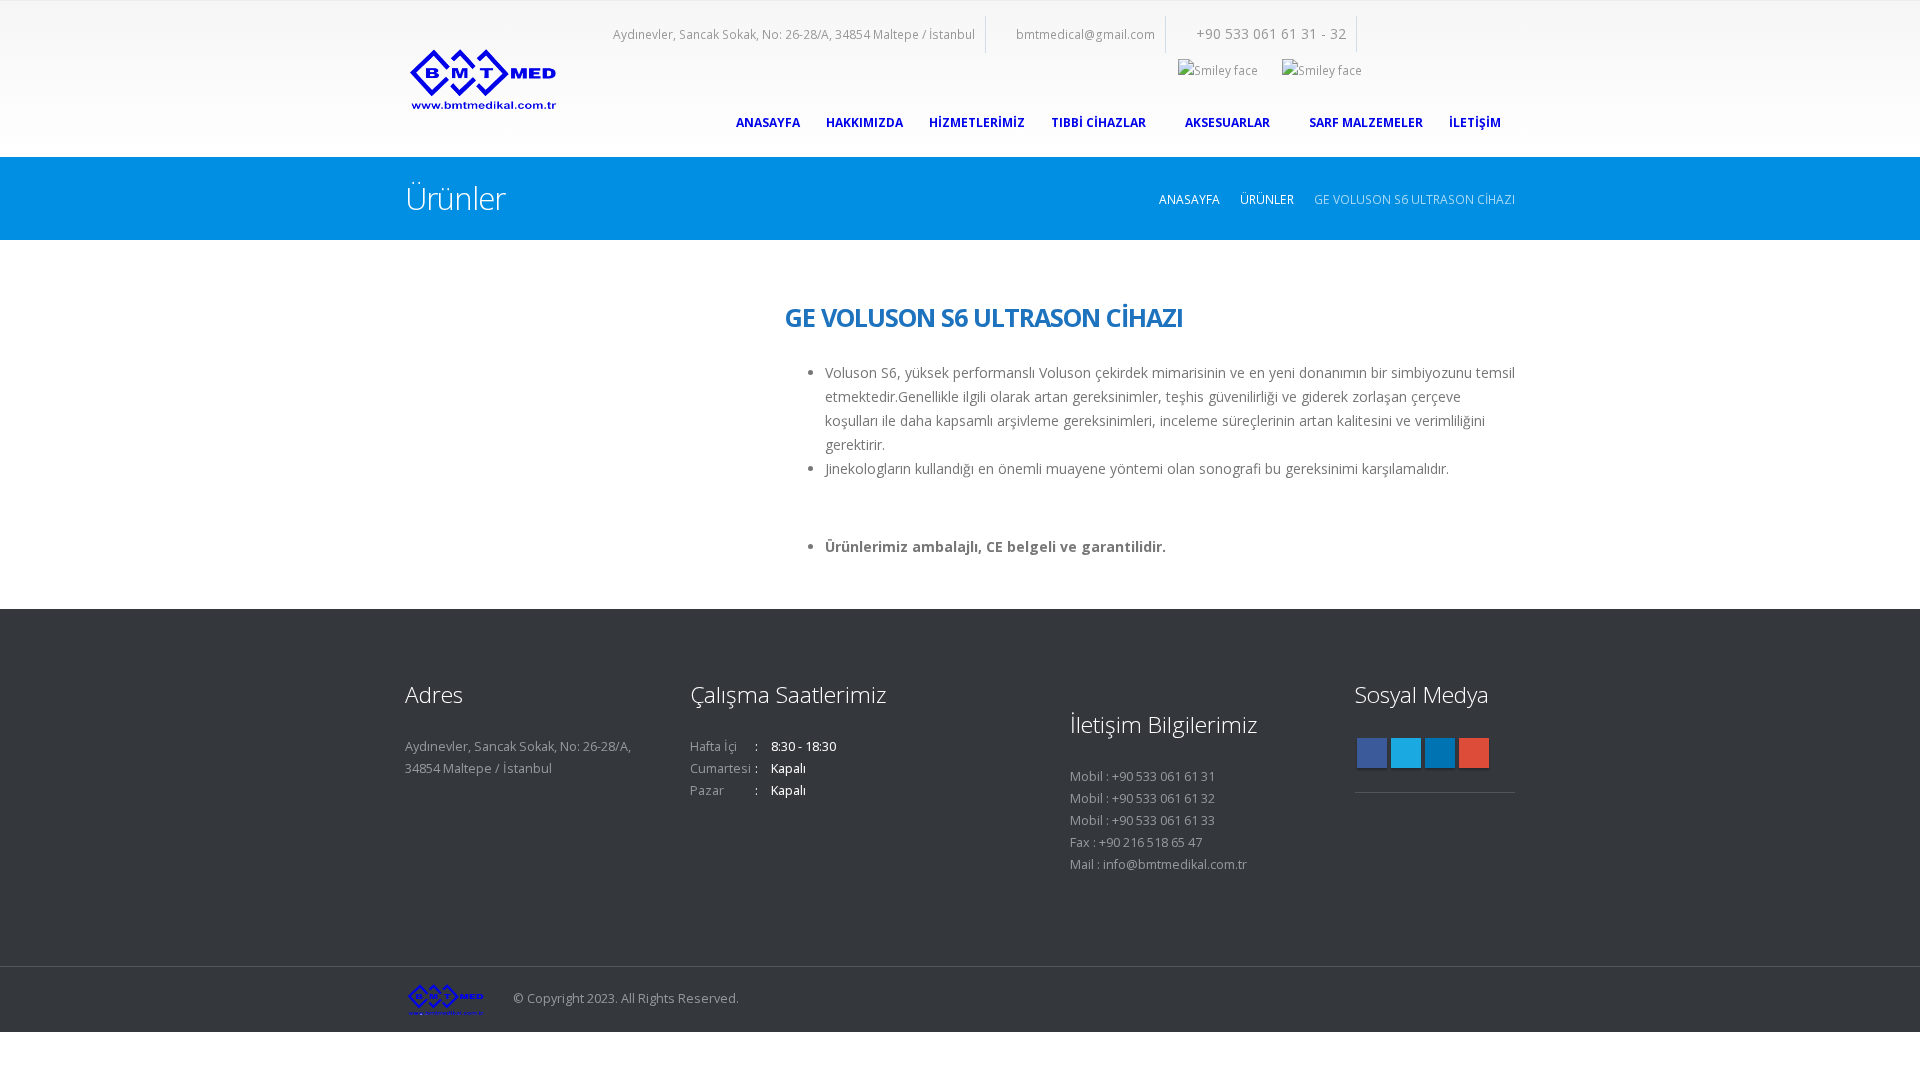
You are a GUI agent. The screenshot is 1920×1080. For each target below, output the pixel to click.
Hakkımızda (864, 122)
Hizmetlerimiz (977, 122)
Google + (1474, 753)
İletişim (1475, 122)
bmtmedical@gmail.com (1085, 34)
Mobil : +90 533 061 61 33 (1142, 820)
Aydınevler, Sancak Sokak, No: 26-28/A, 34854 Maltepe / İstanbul (794, 34)
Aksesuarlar (1227, 122)
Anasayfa (768, 122)
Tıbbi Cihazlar (1098, 122)
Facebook (1372, 753)
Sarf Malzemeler (1366, 122)
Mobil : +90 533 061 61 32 (1142, 798)
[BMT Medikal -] (482, 79)
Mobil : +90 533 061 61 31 (1142, 776)
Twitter (1406, 753)
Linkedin (1440, 753)
